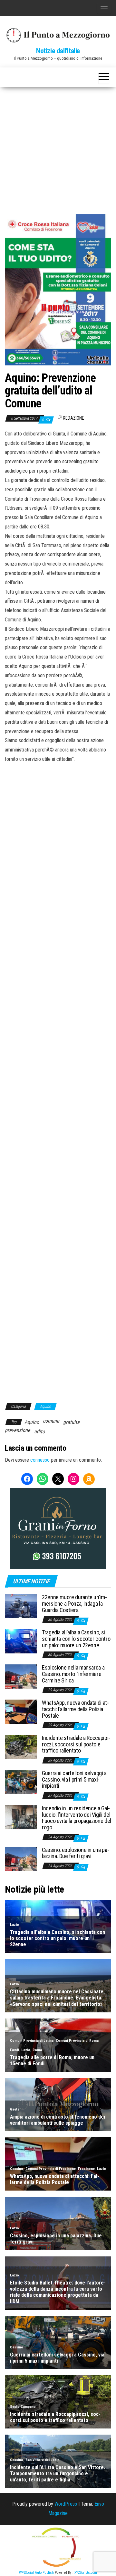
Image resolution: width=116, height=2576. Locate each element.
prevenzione (18, 1430)
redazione (73, 418)
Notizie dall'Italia (58, 51)
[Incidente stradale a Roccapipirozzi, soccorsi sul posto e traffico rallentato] (21, 1747)
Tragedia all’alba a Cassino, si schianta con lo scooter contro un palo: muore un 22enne (76, 1639)
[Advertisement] (58, 148)
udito (39, 1431)
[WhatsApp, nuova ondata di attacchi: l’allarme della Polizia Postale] (21, 1711)
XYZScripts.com (86, 2573)
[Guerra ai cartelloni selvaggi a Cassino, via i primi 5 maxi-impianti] (21, 1782)
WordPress (66, 2504)
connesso (40, 1460)
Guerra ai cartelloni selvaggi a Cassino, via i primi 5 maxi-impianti (74, 1779)
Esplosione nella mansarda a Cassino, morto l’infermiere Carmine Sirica (73, 1674)
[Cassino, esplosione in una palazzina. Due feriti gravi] (21, 1858)
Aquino (45, 1406)
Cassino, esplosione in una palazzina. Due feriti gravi (76, 1853)
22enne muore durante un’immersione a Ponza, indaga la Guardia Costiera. (74, 1604)
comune (51, 1421)
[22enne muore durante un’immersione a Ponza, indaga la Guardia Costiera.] (21, 1606)
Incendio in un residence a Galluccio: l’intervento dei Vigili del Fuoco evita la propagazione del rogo (77, 1818)
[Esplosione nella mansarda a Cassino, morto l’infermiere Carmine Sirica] (21, 1676)
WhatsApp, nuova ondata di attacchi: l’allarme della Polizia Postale (75, 1709)
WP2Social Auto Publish (36, 2573)
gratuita (71, 1422)
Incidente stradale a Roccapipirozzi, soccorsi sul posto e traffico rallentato (76, 1744)
